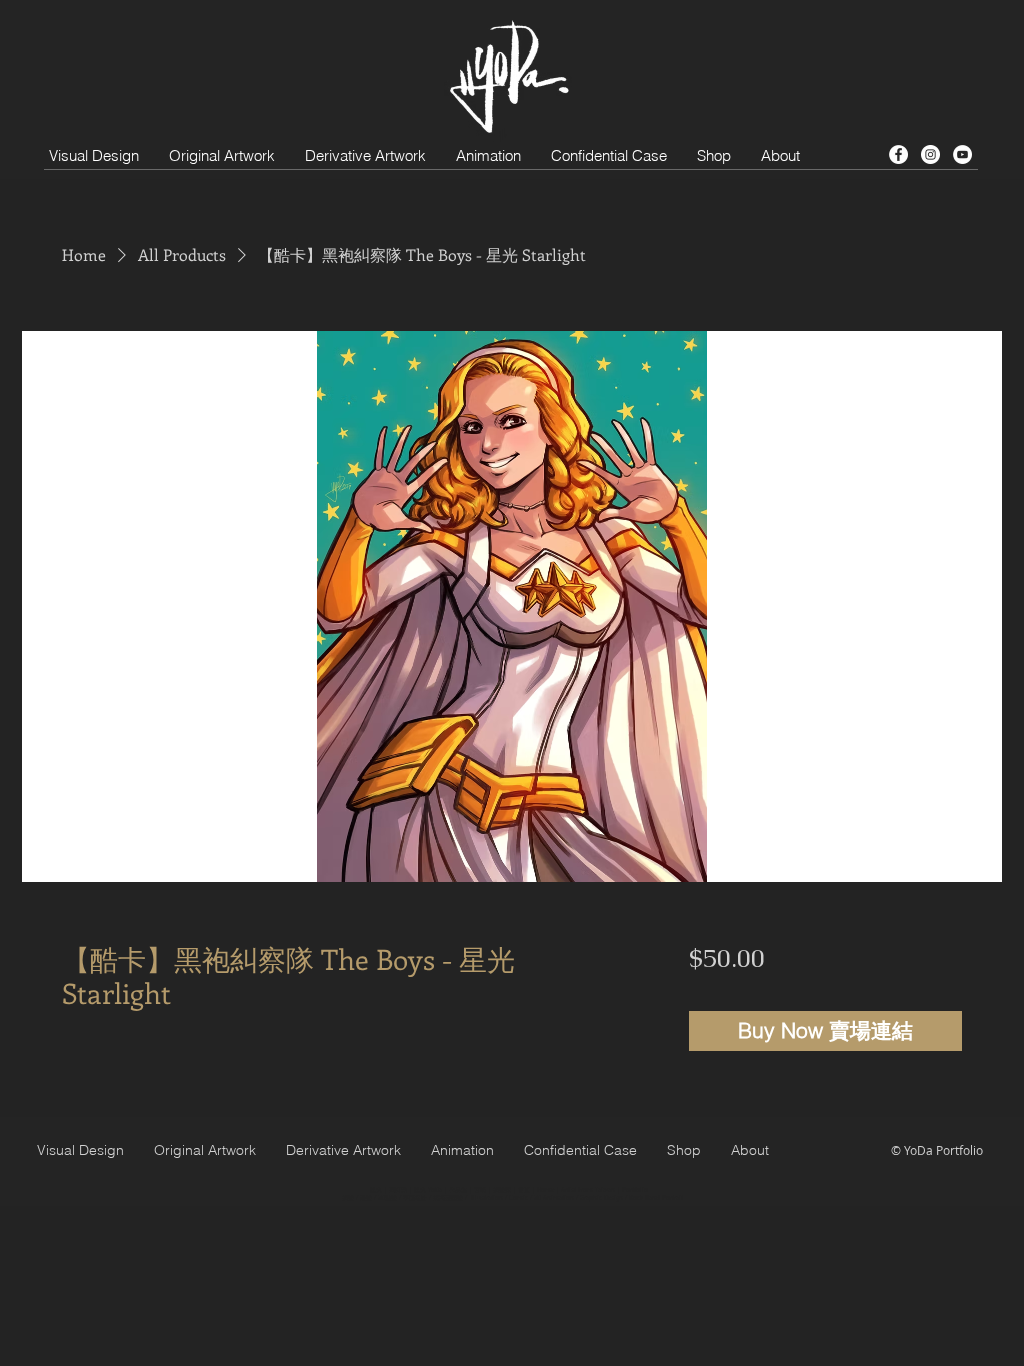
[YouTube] (962, 154)
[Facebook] (898, 154)
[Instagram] (930, 154)
